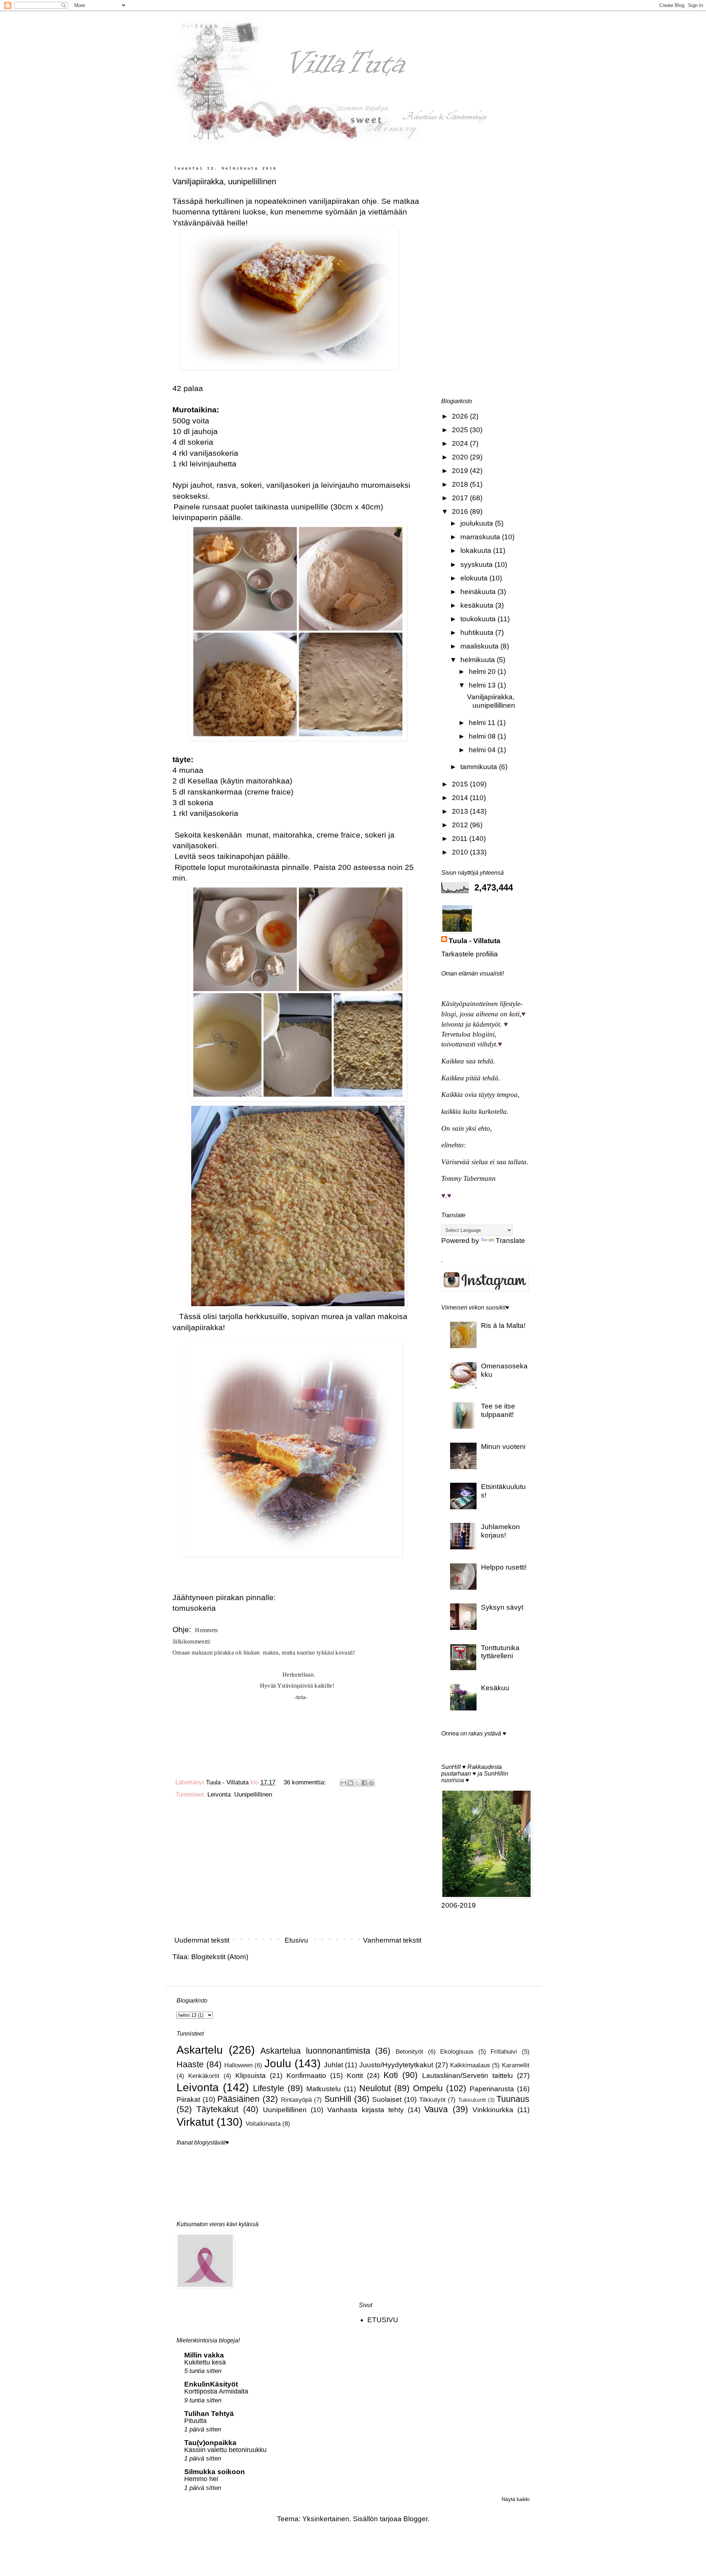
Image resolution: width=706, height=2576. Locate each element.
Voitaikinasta (263, 2124)
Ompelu (428, 2088)
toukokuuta (479, 619)
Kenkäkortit (204, 2076)
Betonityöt (409, 2052)
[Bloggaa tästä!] (350, 1783)
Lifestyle (269, 2088)
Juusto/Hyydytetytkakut (396, 2065)
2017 (461, 498)
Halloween (238, 2065)
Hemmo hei (201, 2479)
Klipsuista (251, 2076)
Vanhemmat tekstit (392, 1940)
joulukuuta (478, 523)
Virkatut (195, 2122)
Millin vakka (204, 2355)
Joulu (278, 2063)
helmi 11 (483, 723)
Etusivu (296, 1940)
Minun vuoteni (503, 1447)
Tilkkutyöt (432, 2100)
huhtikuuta (478, 633)
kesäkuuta (478, 605)
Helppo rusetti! (504, 1567)
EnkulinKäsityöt (211, 2384)
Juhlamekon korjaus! (500, 1531)
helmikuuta (479, 660)
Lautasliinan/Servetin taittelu (468, 2076)
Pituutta (195, 2421)
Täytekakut (217, 2109)
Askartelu (200, 2050)
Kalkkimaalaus (470, 2065)
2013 (461, 811)
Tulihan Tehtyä (209, 2414)
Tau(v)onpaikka (210, 2443)
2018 (461, 484)
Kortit (355, 2076)
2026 (461, 416)
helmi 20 (483, 671)
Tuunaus (513, 2099)
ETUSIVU (383, 2320)
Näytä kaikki (516, 2499)
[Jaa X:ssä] (357, 1783)
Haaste (190, 2064)
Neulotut (375, 2088)
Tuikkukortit (472, 2100)
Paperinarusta (492, 2089)
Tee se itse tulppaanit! (498, 1410)
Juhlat (334, 2065)
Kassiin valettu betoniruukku (225, 2450)
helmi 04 (483, 750)
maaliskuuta (480, 646)
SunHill (338, 2099)
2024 (461, 443)
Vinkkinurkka (493, 2110)
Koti (391, 2075)
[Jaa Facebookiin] (364, 1783)
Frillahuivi (504, 2052)
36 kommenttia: (306, 1782)
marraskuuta (481, 537)
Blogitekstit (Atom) (220, 1957)
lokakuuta (477, 550)
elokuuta (475, 578)
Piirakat (188, 2099)
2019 (461, 471)
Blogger (416, 2519)
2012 (461, 825)
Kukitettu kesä (205, 2362)
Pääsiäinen (238, 2099)
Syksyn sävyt (502, 1607)
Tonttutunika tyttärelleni (500, 1652)
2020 (461, 457)
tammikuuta (480, 767)
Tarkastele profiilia (470, 954)
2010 (461, 852)
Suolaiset (387, 2099)
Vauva (436, 2109)
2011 (461, 838)
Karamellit (516, 2065)
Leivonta (219, 1795)
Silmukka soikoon (215, 2472)
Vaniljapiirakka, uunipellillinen (224, 182)
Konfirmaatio (306, 2076)
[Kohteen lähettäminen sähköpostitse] (343, 1783)
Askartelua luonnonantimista (315, 2051)
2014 (461, 798)
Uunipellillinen (253, 1795)
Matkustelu (324, 2089)
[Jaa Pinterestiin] (371, 1783)
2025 (461, 430)
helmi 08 (483, 736)
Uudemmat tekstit (202, 1940)
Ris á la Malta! (503, 1326)
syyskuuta (477, 564)
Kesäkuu (495, 1688)
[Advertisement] (298, 1870)
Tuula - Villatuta (475, 941)
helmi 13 (483, 685)
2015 (461, 784)
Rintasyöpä (296, 2100)
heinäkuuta (479, 592)
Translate (510, 1241)
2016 (461, 511)
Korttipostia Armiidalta (216, 2391)
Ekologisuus (457, 2052)
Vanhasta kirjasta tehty (366, 2110)
